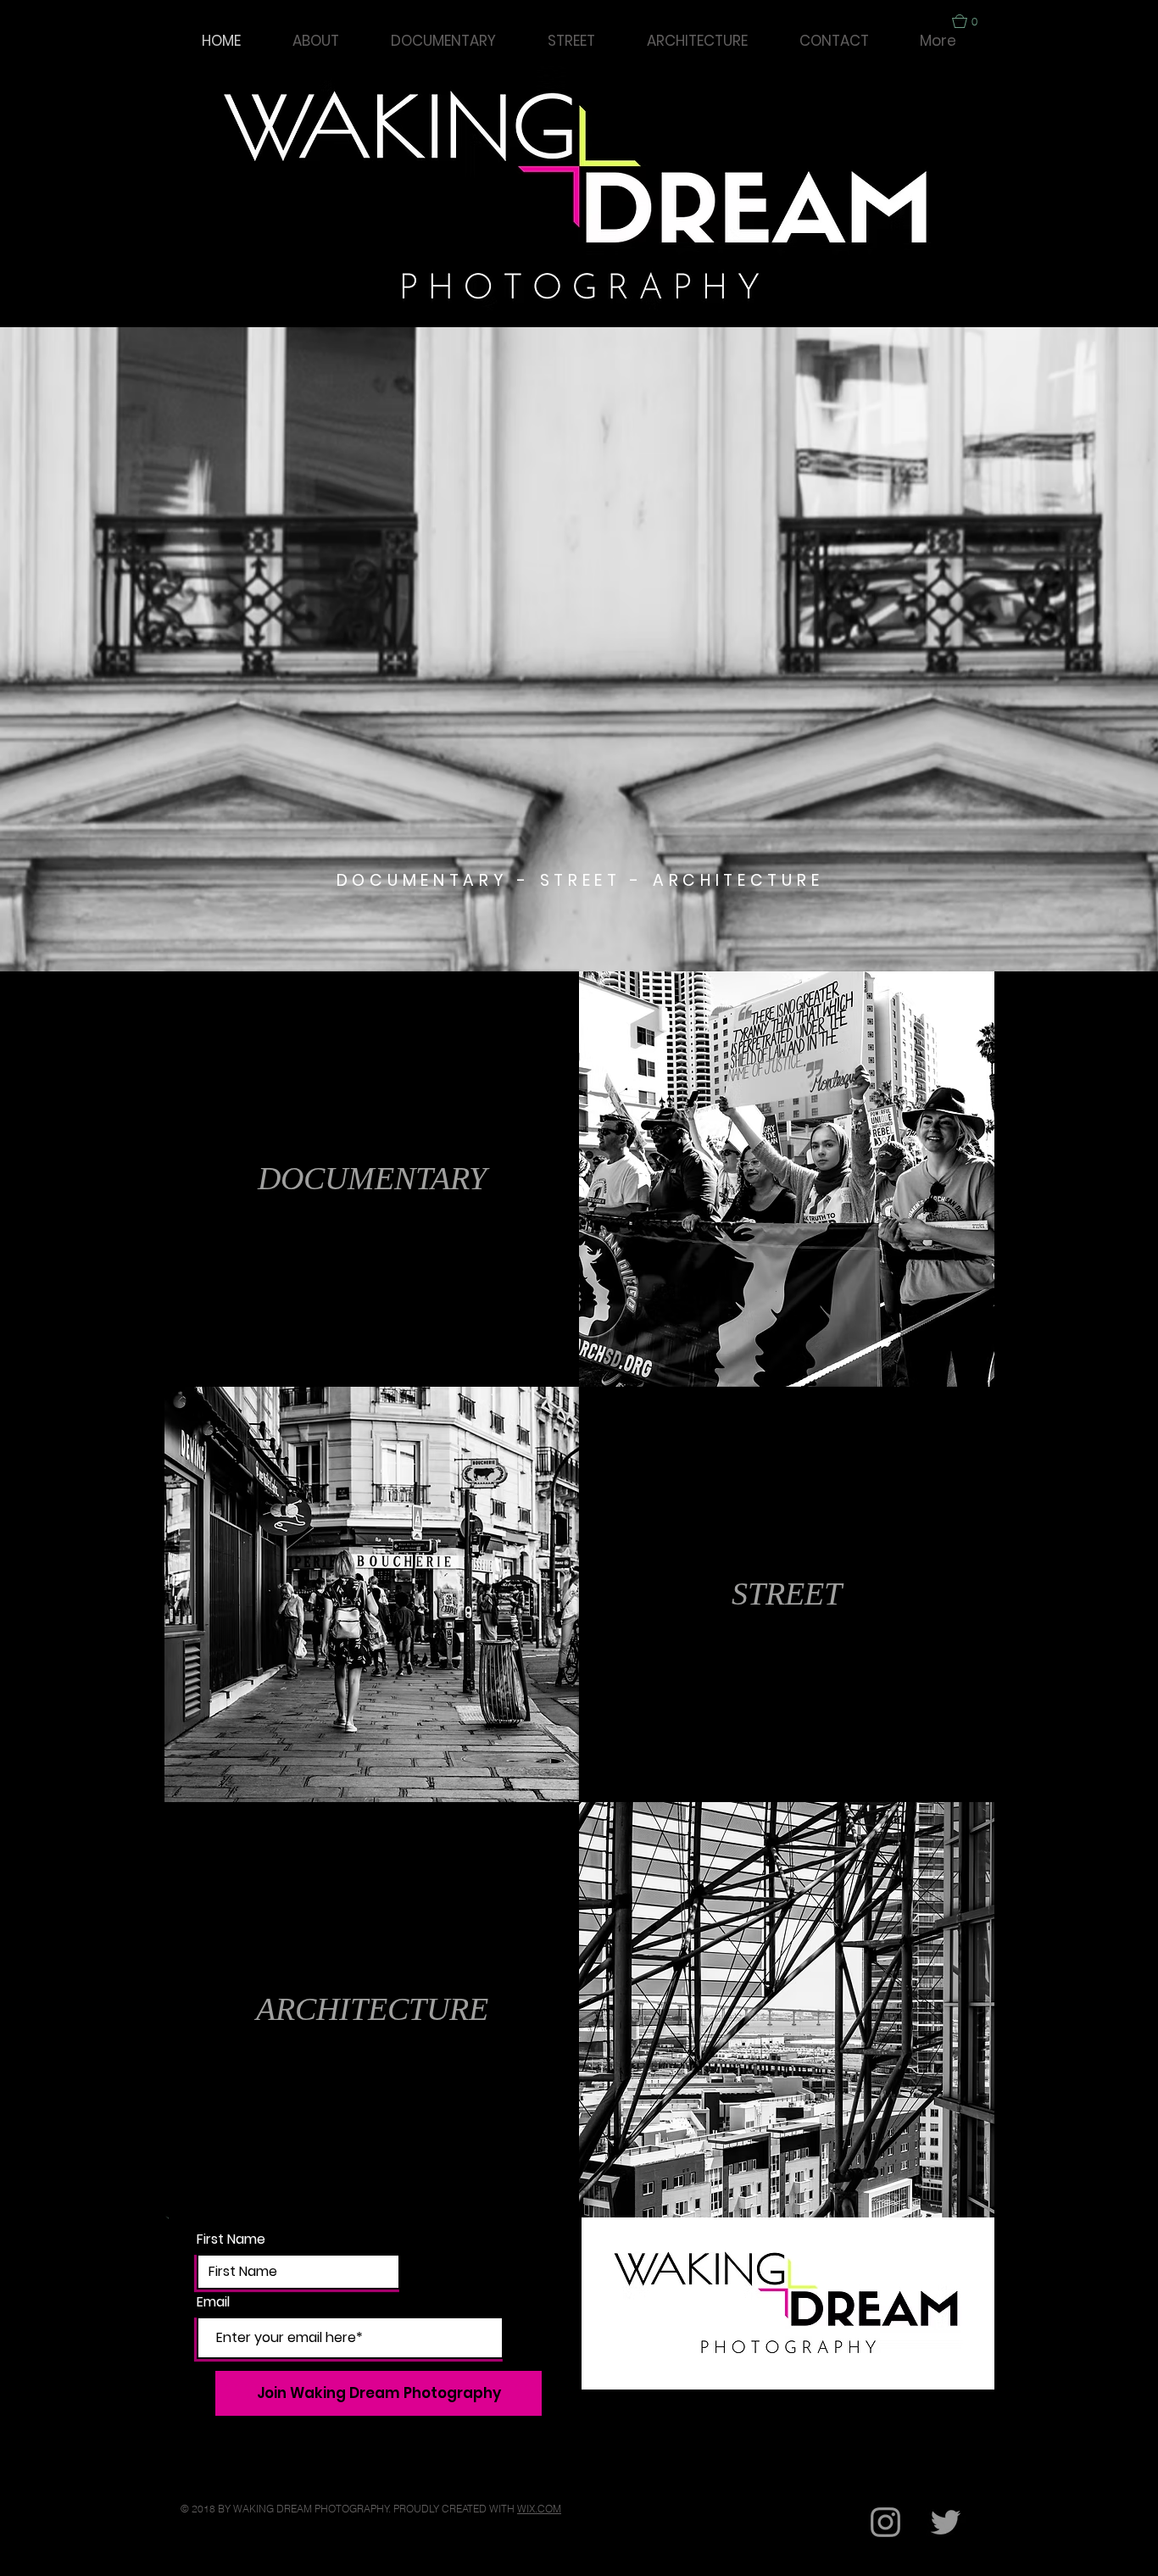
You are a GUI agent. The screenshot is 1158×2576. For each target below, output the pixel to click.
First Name (231, 2239)
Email (213, 2302)
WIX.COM (539, 2509)
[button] (973, 21)
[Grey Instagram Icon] (885, 2522)
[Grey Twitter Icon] (946, 2522)
